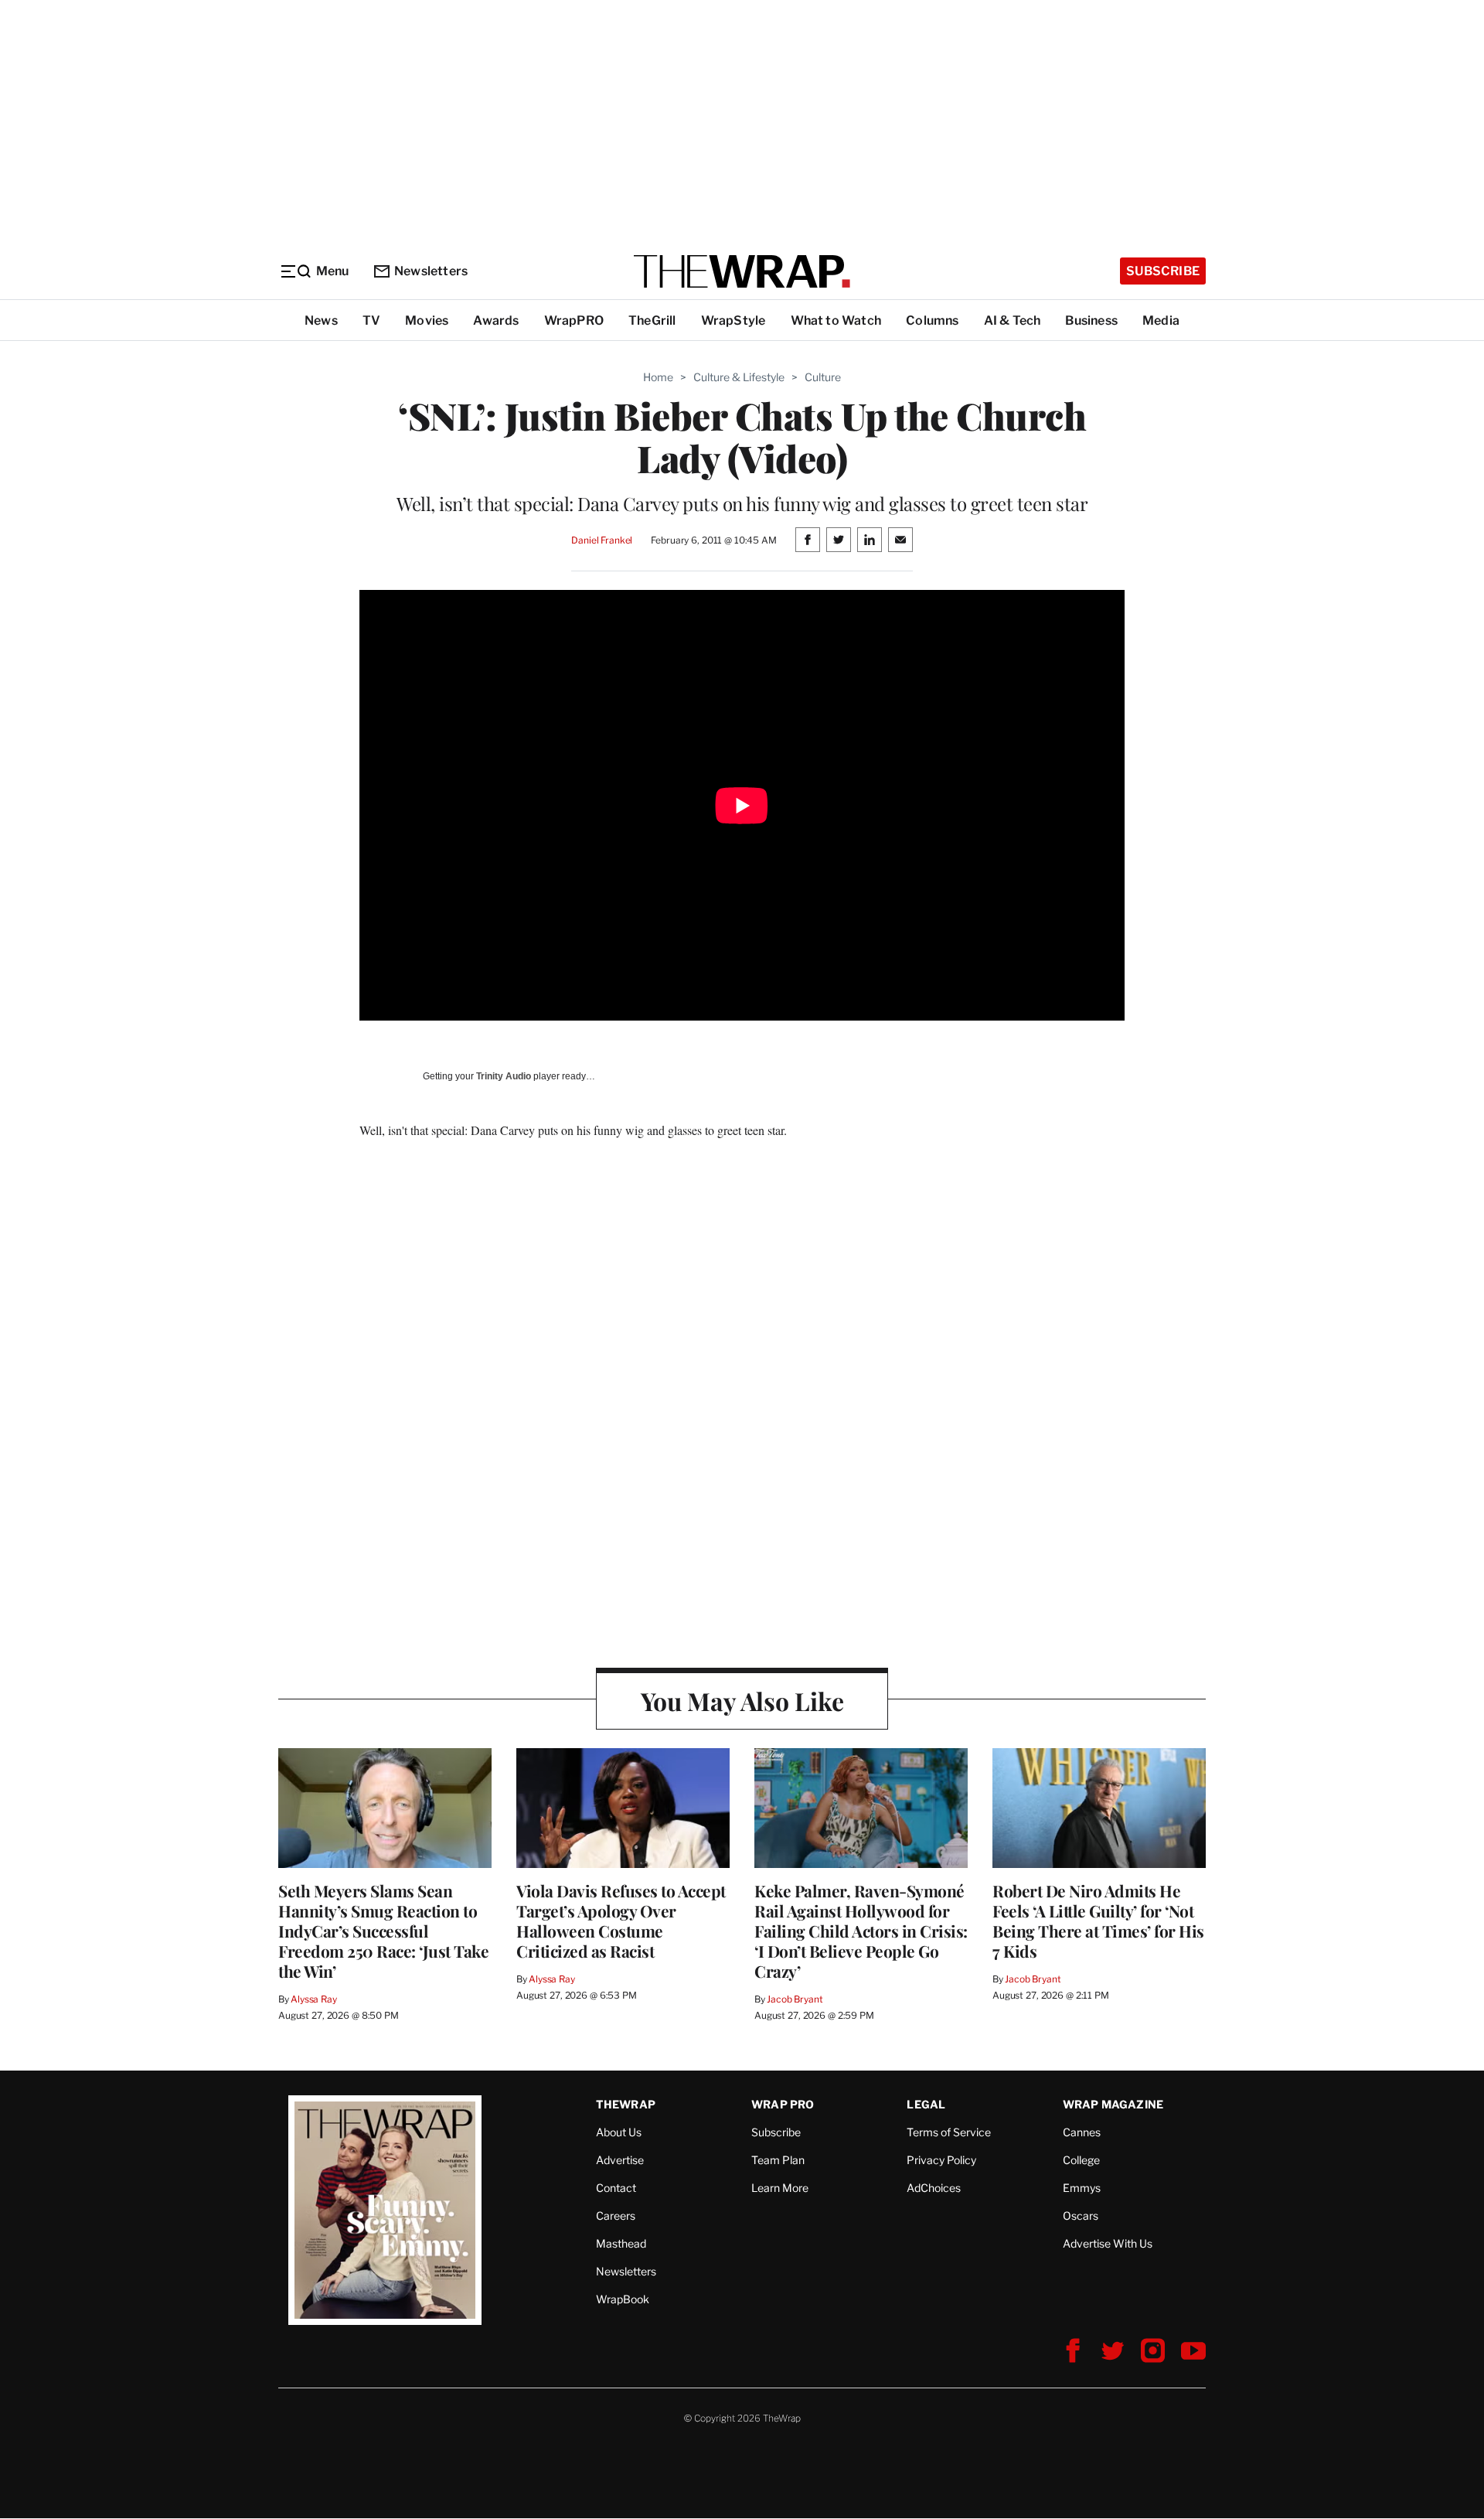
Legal (926, 2104)
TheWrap (626, 2104)
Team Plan (778, 2160)
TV (371, 320)
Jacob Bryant (795, 1999)
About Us (619, 2132)
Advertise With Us (1108, 2243)
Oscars (1081, 2216)
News (321, 320)
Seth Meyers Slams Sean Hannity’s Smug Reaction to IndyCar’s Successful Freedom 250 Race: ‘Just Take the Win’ (383, 1931)
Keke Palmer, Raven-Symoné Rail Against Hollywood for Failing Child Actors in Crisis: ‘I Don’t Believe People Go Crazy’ (861, 1931)
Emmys (1082, 2188)
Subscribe (1163, 271)
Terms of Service (949, 2132)
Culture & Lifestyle (739, 377)
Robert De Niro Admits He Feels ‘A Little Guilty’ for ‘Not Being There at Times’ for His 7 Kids (1098, 1921)
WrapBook (623, 2299)
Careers (616, 2216)
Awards (496, 320)
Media (1161, 320)
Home (658, 377)
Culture (823, 377)
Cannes (1082, 2132)
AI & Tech (1013, 320)
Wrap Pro (783, 2104)
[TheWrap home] (742, 271)
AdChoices (934, 2188)
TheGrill (652, 320)
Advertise (620, 2160)
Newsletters (431, 271)
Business (1091, 320)
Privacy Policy (941, 2160)
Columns (932, 320)
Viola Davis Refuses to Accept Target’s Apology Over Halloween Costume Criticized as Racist (621, 1921)
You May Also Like (742, 1701)
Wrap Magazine (1113, 2104)
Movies (427, 320)
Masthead (621, 2243)
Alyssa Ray (314, 1999)
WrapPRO (574, 320)
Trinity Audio (504, 1076)
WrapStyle (733, 320)
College (1081, 2160)
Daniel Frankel (602, 540)
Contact (616, 2188)
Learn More (780, 2188)
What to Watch (836, 320)
